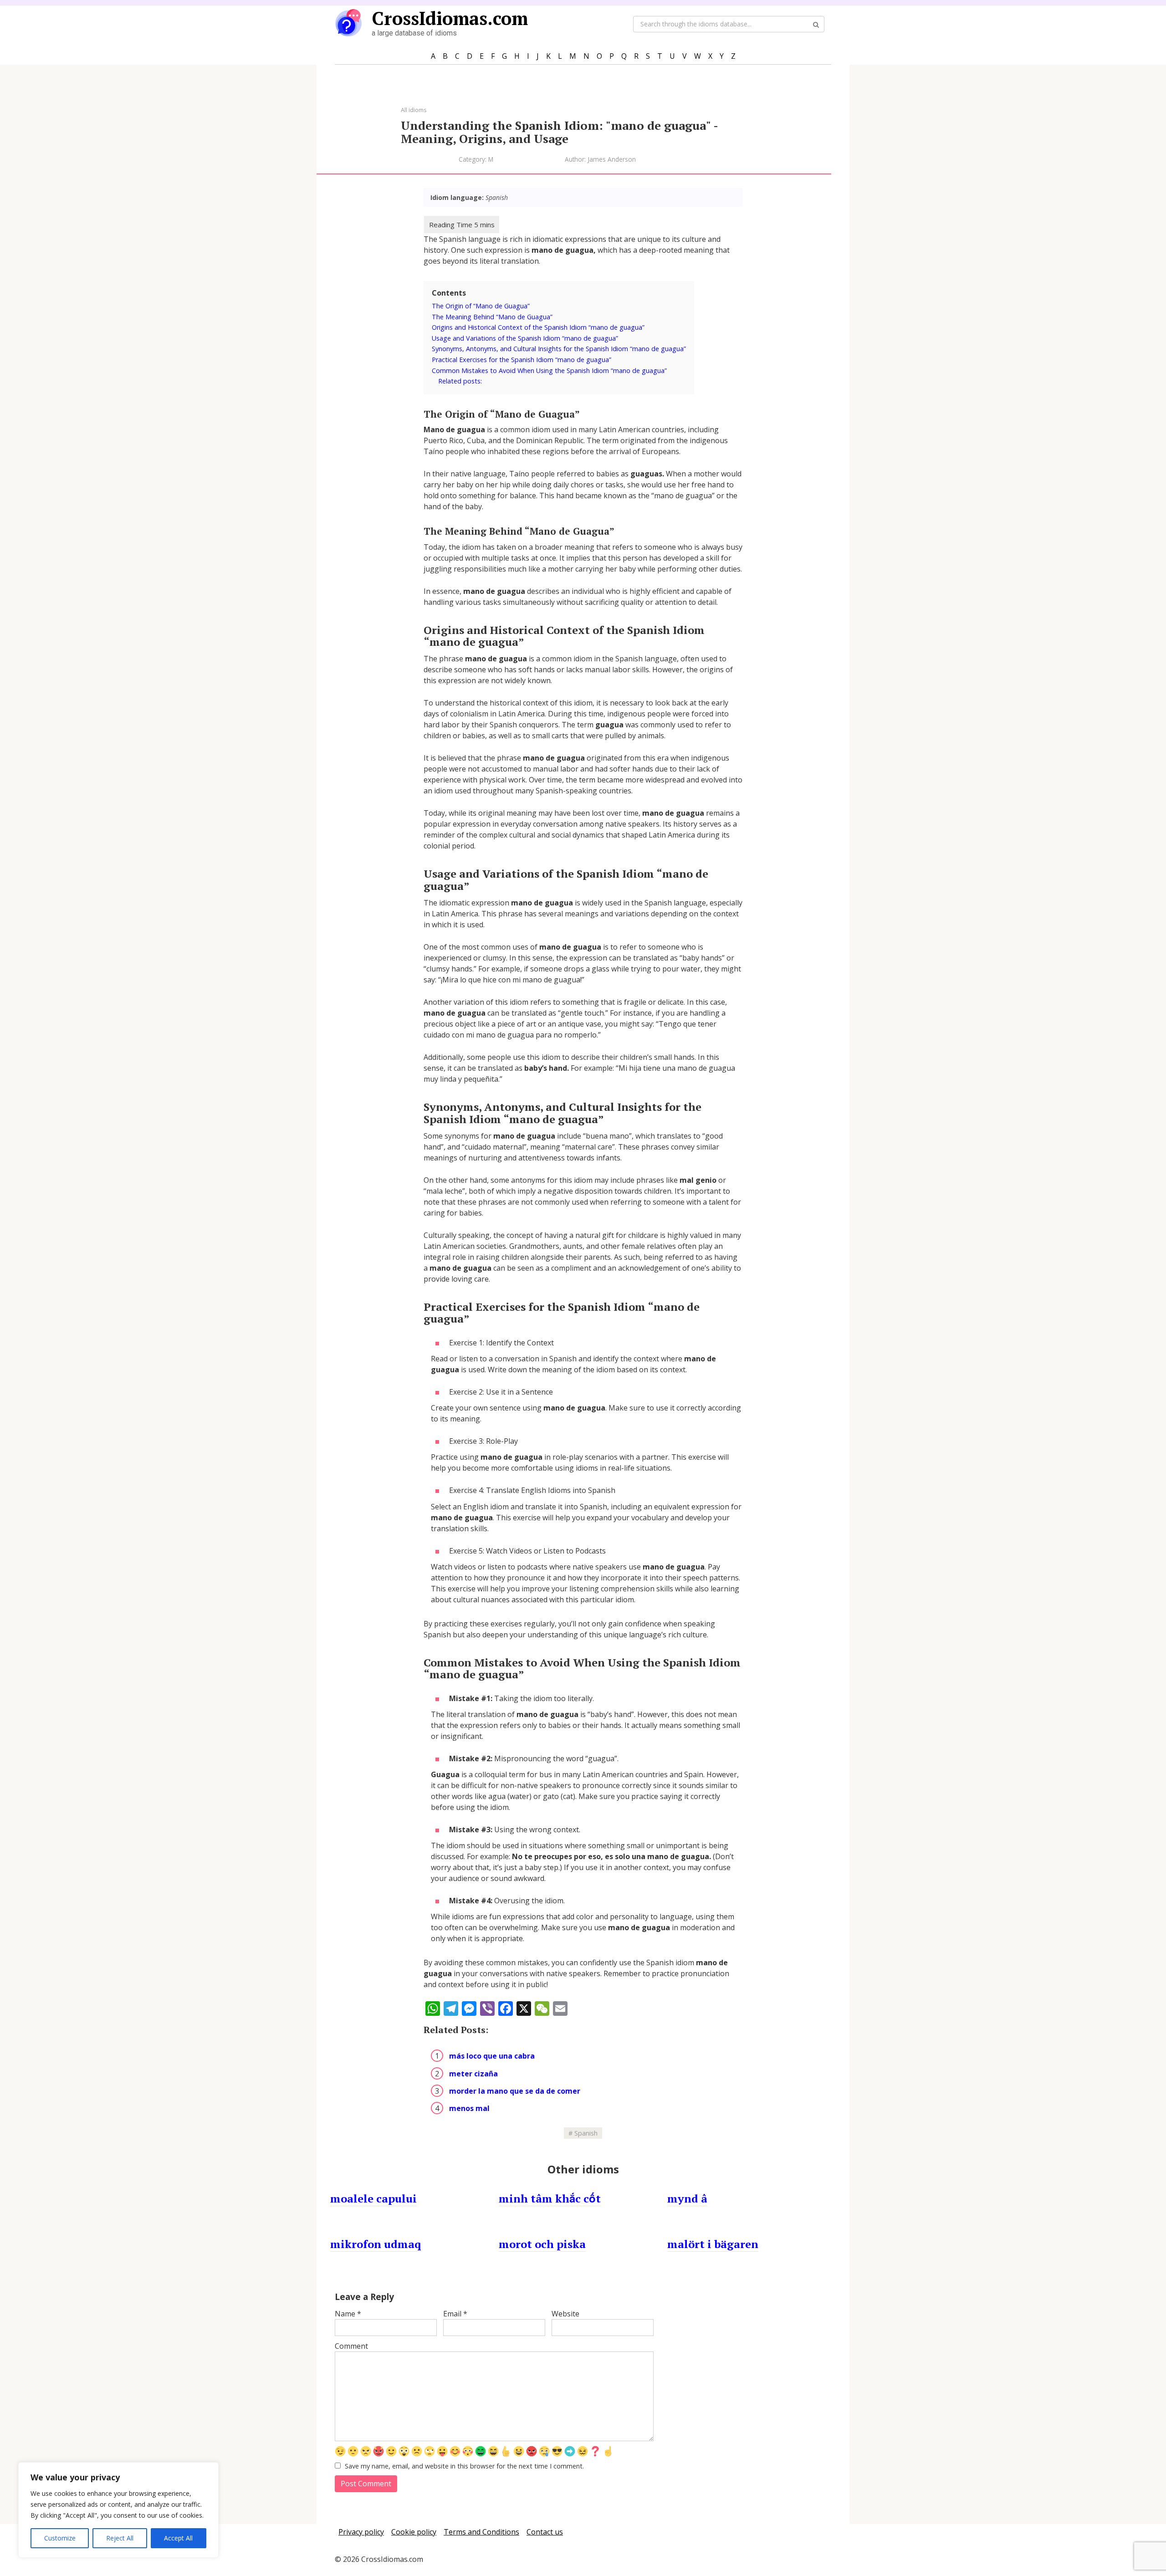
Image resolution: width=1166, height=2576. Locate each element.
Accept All (178, 2538)
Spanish (586, 2133)
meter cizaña (473, 2074)
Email (455, 2314)
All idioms (414, 110)
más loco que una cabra (492, 2056)
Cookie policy (414, 2532)
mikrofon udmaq (376, 2244)
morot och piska (542, 2244)
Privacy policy (361, 2532)
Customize (60, 2538)
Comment (351, 2346)
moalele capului (373, 2198)
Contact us (545, 2532)
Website (565, 2314)
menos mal (469, 2108)
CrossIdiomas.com (450, 18)
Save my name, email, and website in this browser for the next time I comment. (464, 2466)
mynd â (687, 2198)
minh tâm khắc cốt (550, 2198)
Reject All (120, 2538)
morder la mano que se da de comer (515, 2091)
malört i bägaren (713, 2244)
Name (348, 2314)
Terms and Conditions (481, 2532)
